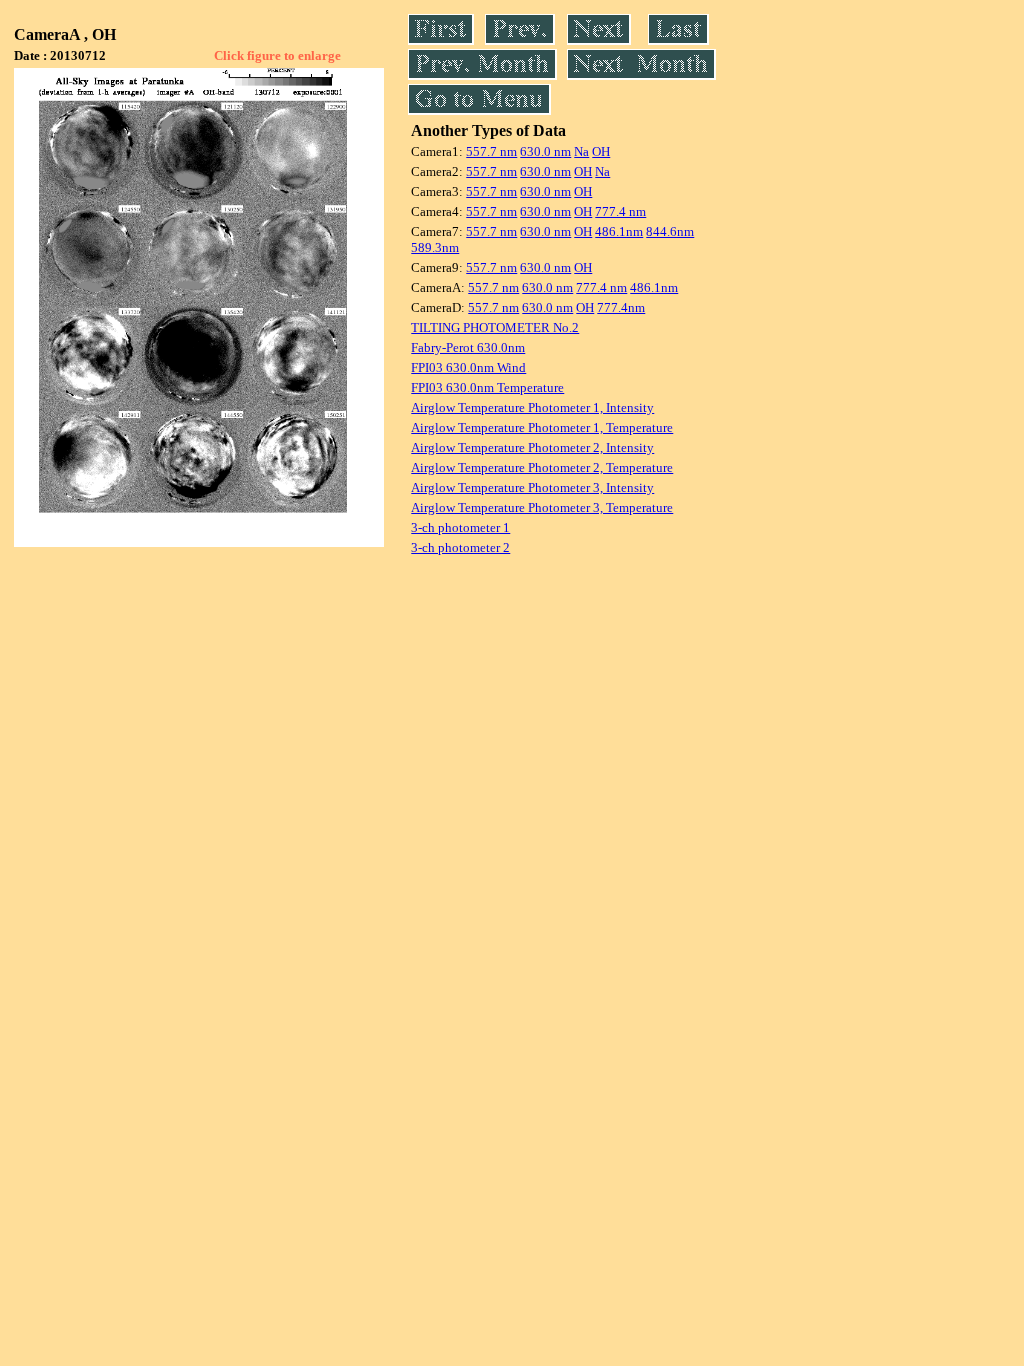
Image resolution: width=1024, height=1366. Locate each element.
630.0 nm (545, 151)
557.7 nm (491, 151)
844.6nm (670, 231)
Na (581, 151)
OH (601, 151)
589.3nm (435, 247)
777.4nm (621, 307)
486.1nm (619, 231)
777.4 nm (620, 211)
